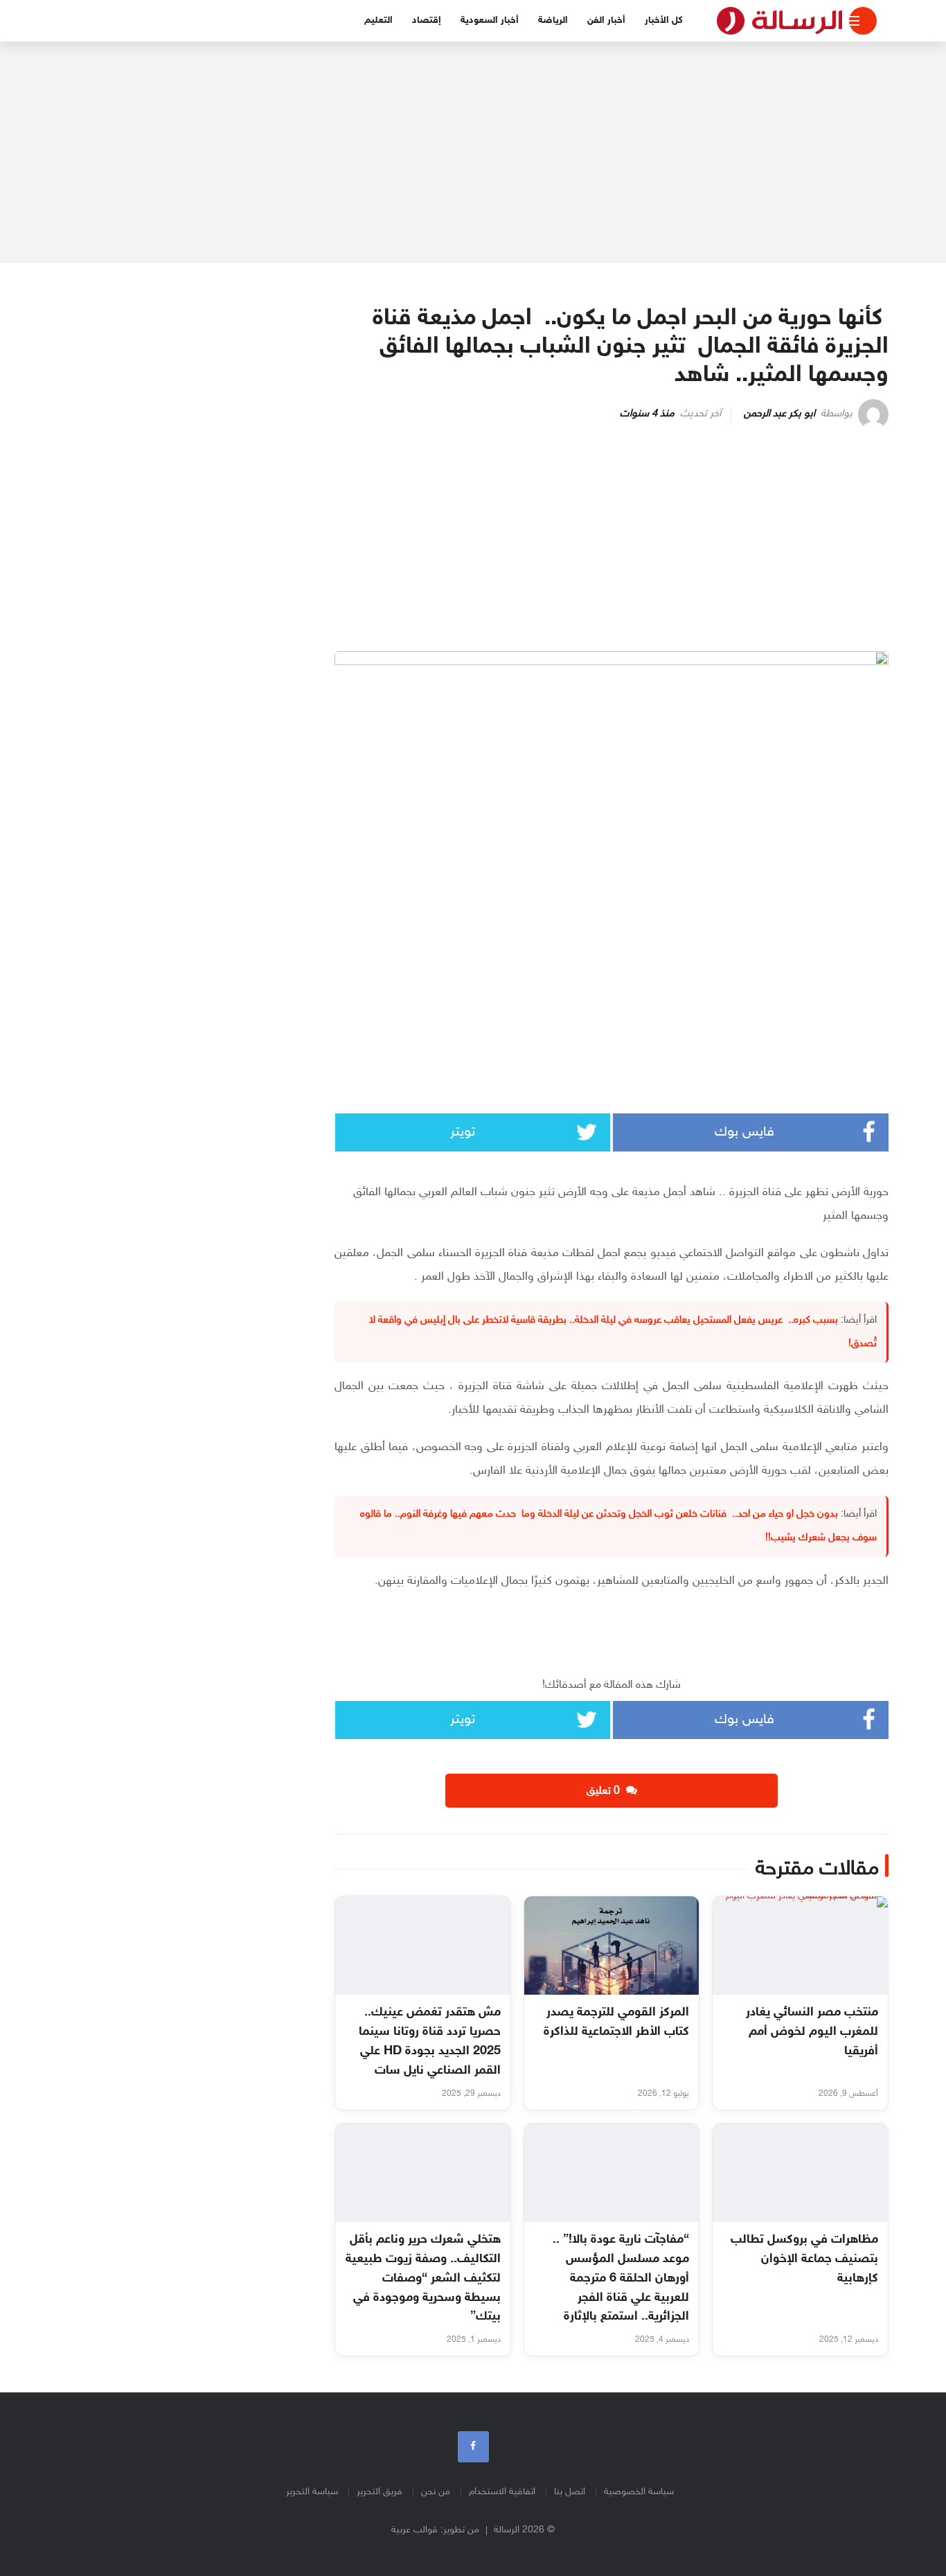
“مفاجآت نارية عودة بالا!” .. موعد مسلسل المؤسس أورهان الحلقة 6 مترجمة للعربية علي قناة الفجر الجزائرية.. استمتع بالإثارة (621, 2279)
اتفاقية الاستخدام (502, 2492)
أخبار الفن (606, 20)
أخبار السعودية (490, 20)
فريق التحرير (380, 2492)
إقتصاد (427, 20)
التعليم (378, 20)
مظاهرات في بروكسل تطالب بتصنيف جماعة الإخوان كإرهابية (804, 2259)
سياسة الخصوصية (639, 2492)
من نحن (436, 2492)
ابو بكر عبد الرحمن (779, 414)
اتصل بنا (570, 2492)
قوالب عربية (414, 2530)
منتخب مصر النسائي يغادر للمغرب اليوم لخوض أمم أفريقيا (812, 2032)
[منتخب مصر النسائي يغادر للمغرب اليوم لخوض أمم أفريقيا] (800, 1946)
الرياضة (553, 20)
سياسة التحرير (312, 2492)
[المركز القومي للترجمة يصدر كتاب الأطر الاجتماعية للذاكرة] (612, 1946)
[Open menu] (863, 21)
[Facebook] (473, 2447)
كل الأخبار (664, 20)
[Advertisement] (473, 152)
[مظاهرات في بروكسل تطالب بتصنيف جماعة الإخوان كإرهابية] (800, 2173)
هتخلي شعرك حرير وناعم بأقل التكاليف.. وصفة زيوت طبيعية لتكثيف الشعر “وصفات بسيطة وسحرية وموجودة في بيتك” (423, 2279)
